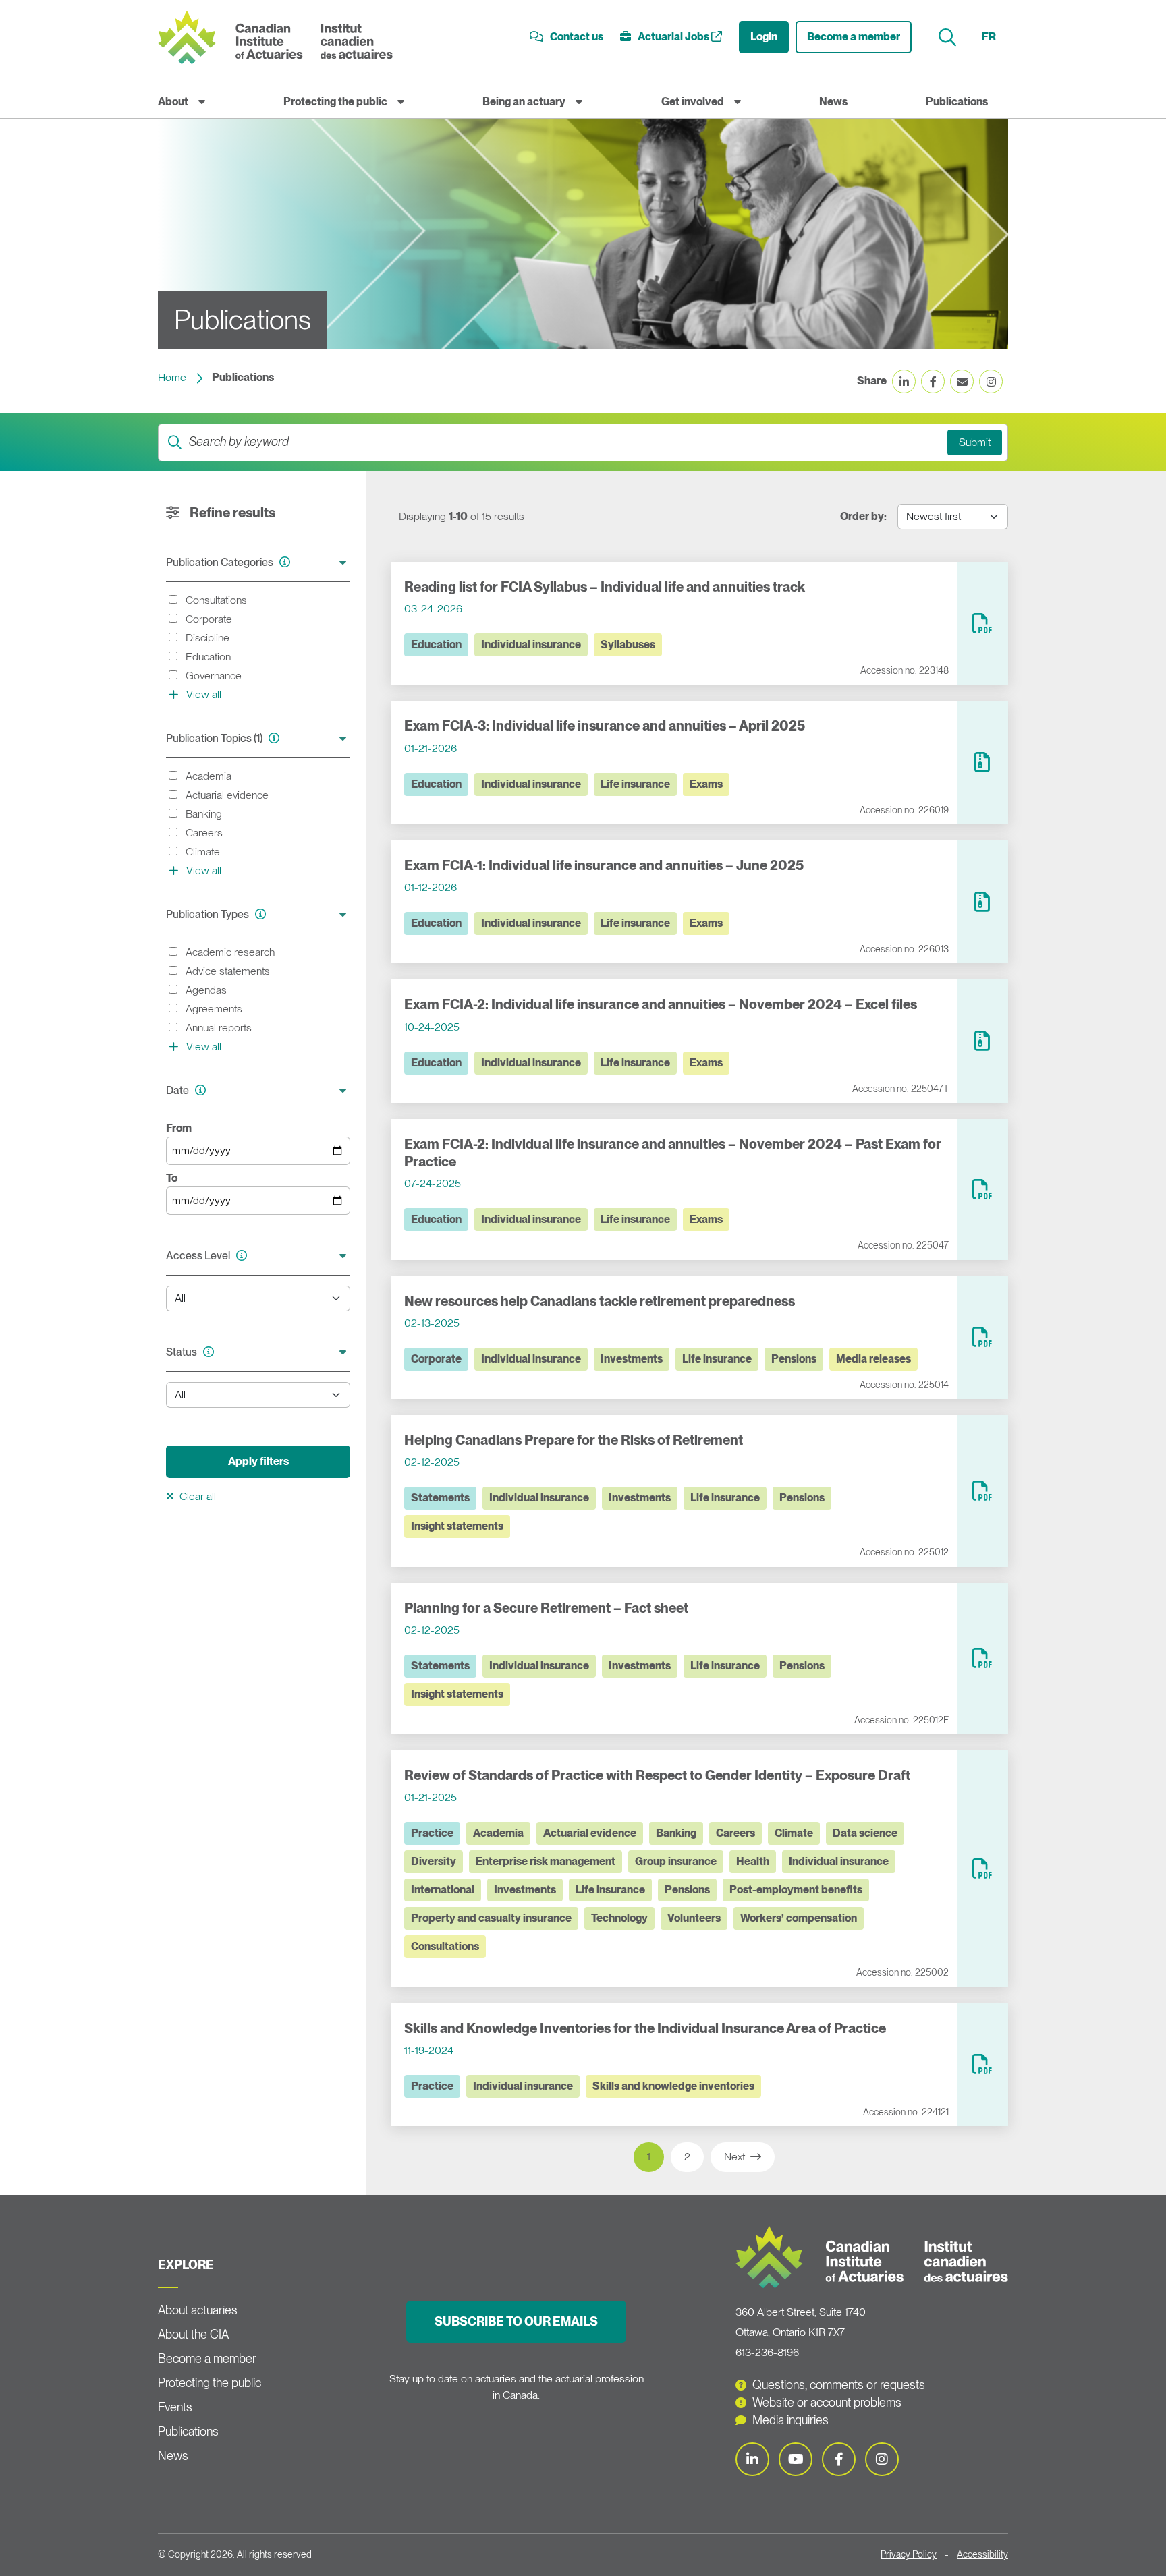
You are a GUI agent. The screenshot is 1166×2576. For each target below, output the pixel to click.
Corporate (436, 1359)
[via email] (962, 381)
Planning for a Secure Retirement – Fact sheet (546, 1608)
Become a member (854, 37)
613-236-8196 (767, 2352)
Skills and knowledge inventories (673, 2086)
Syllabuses (628, 645)
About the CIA (193, 2334)
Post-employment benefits (796, 1890)
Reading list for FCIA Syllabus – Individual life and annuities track (605, 587)
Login (764, 37)
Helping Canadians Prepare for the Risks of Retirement (574, 1440)
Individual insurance (531, 645)
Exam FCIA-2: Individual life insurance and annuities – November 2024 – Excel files (661, 1004)
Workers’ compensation (799, 1918)
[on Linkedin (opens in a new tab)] (904, 381)
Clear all (198, 1496)
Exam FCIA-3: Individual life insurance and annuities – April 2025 (605, 726)
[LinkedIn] (752, 2459)
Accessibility (982, 2554)
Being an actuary (524, 102)
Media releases (873, 1359)
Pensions (794, 1359)
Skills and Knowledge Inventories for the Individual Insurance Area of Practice (645, 2028)
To (172, 1178)
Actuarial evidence (590, 1833)
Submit (975, 442)
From (179, 1128)
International (443, 1890)
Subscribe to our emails (516, 2321)
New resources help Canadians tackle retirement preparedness (600, 1301)
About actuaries (198, 2310)
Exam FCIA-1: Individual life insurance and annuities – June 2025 (604, 865)
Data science (865, 1833)
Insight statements (457, 1526)
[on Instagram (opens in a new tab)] (991, 381)
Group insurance (676, 1861)
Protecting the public (335, 102)
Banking (676, 1833)
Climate (794, 1833)
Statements (440, 1498)
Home (172, 377)
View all (202, 694)
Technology (619, 1918)
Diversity (434, 1861)
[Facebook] (839, 2459)
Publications (957, 102)
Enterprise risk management (546, 1861)
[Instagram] (882, 2459)
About (173, 102)
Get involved (693, 102)
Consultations (445, 1946)
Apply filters (258, 1461)
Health (753, 1861)
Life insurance (635, 784)
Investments (632, 1359)
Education (436, 645)
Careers (735, 1833)
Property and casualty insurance (491, 1918)
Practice (432, 1833)
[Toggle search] (949, 37)
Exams (706, 784)
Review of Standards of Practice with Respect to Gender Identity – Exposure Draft (657, 1775)
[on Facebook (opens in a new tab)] (933, 381)
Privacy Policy (909, 2554)
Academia (498, 1833)
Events (175, 2407)
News (833, 102)
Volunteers (694, 1918)
